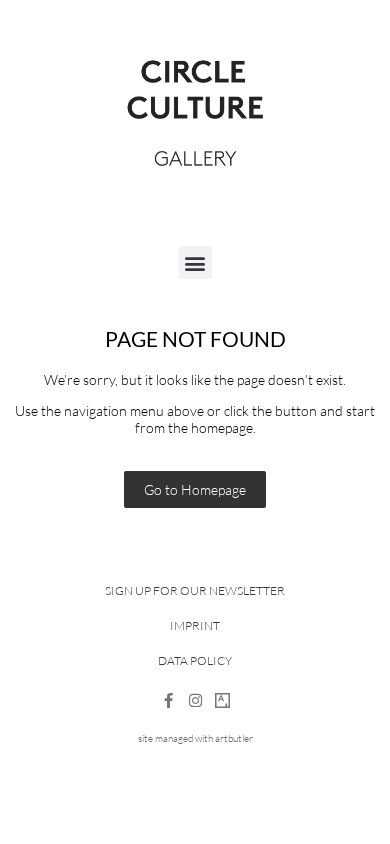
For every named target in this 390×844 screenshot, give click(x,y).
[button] (195, 262)
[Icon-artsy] (222, 700)
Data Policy (195, 660)
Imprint (195, 625)
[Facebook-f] (168, 700)
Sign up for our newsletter (195, 590)
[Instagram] (195, 700)
